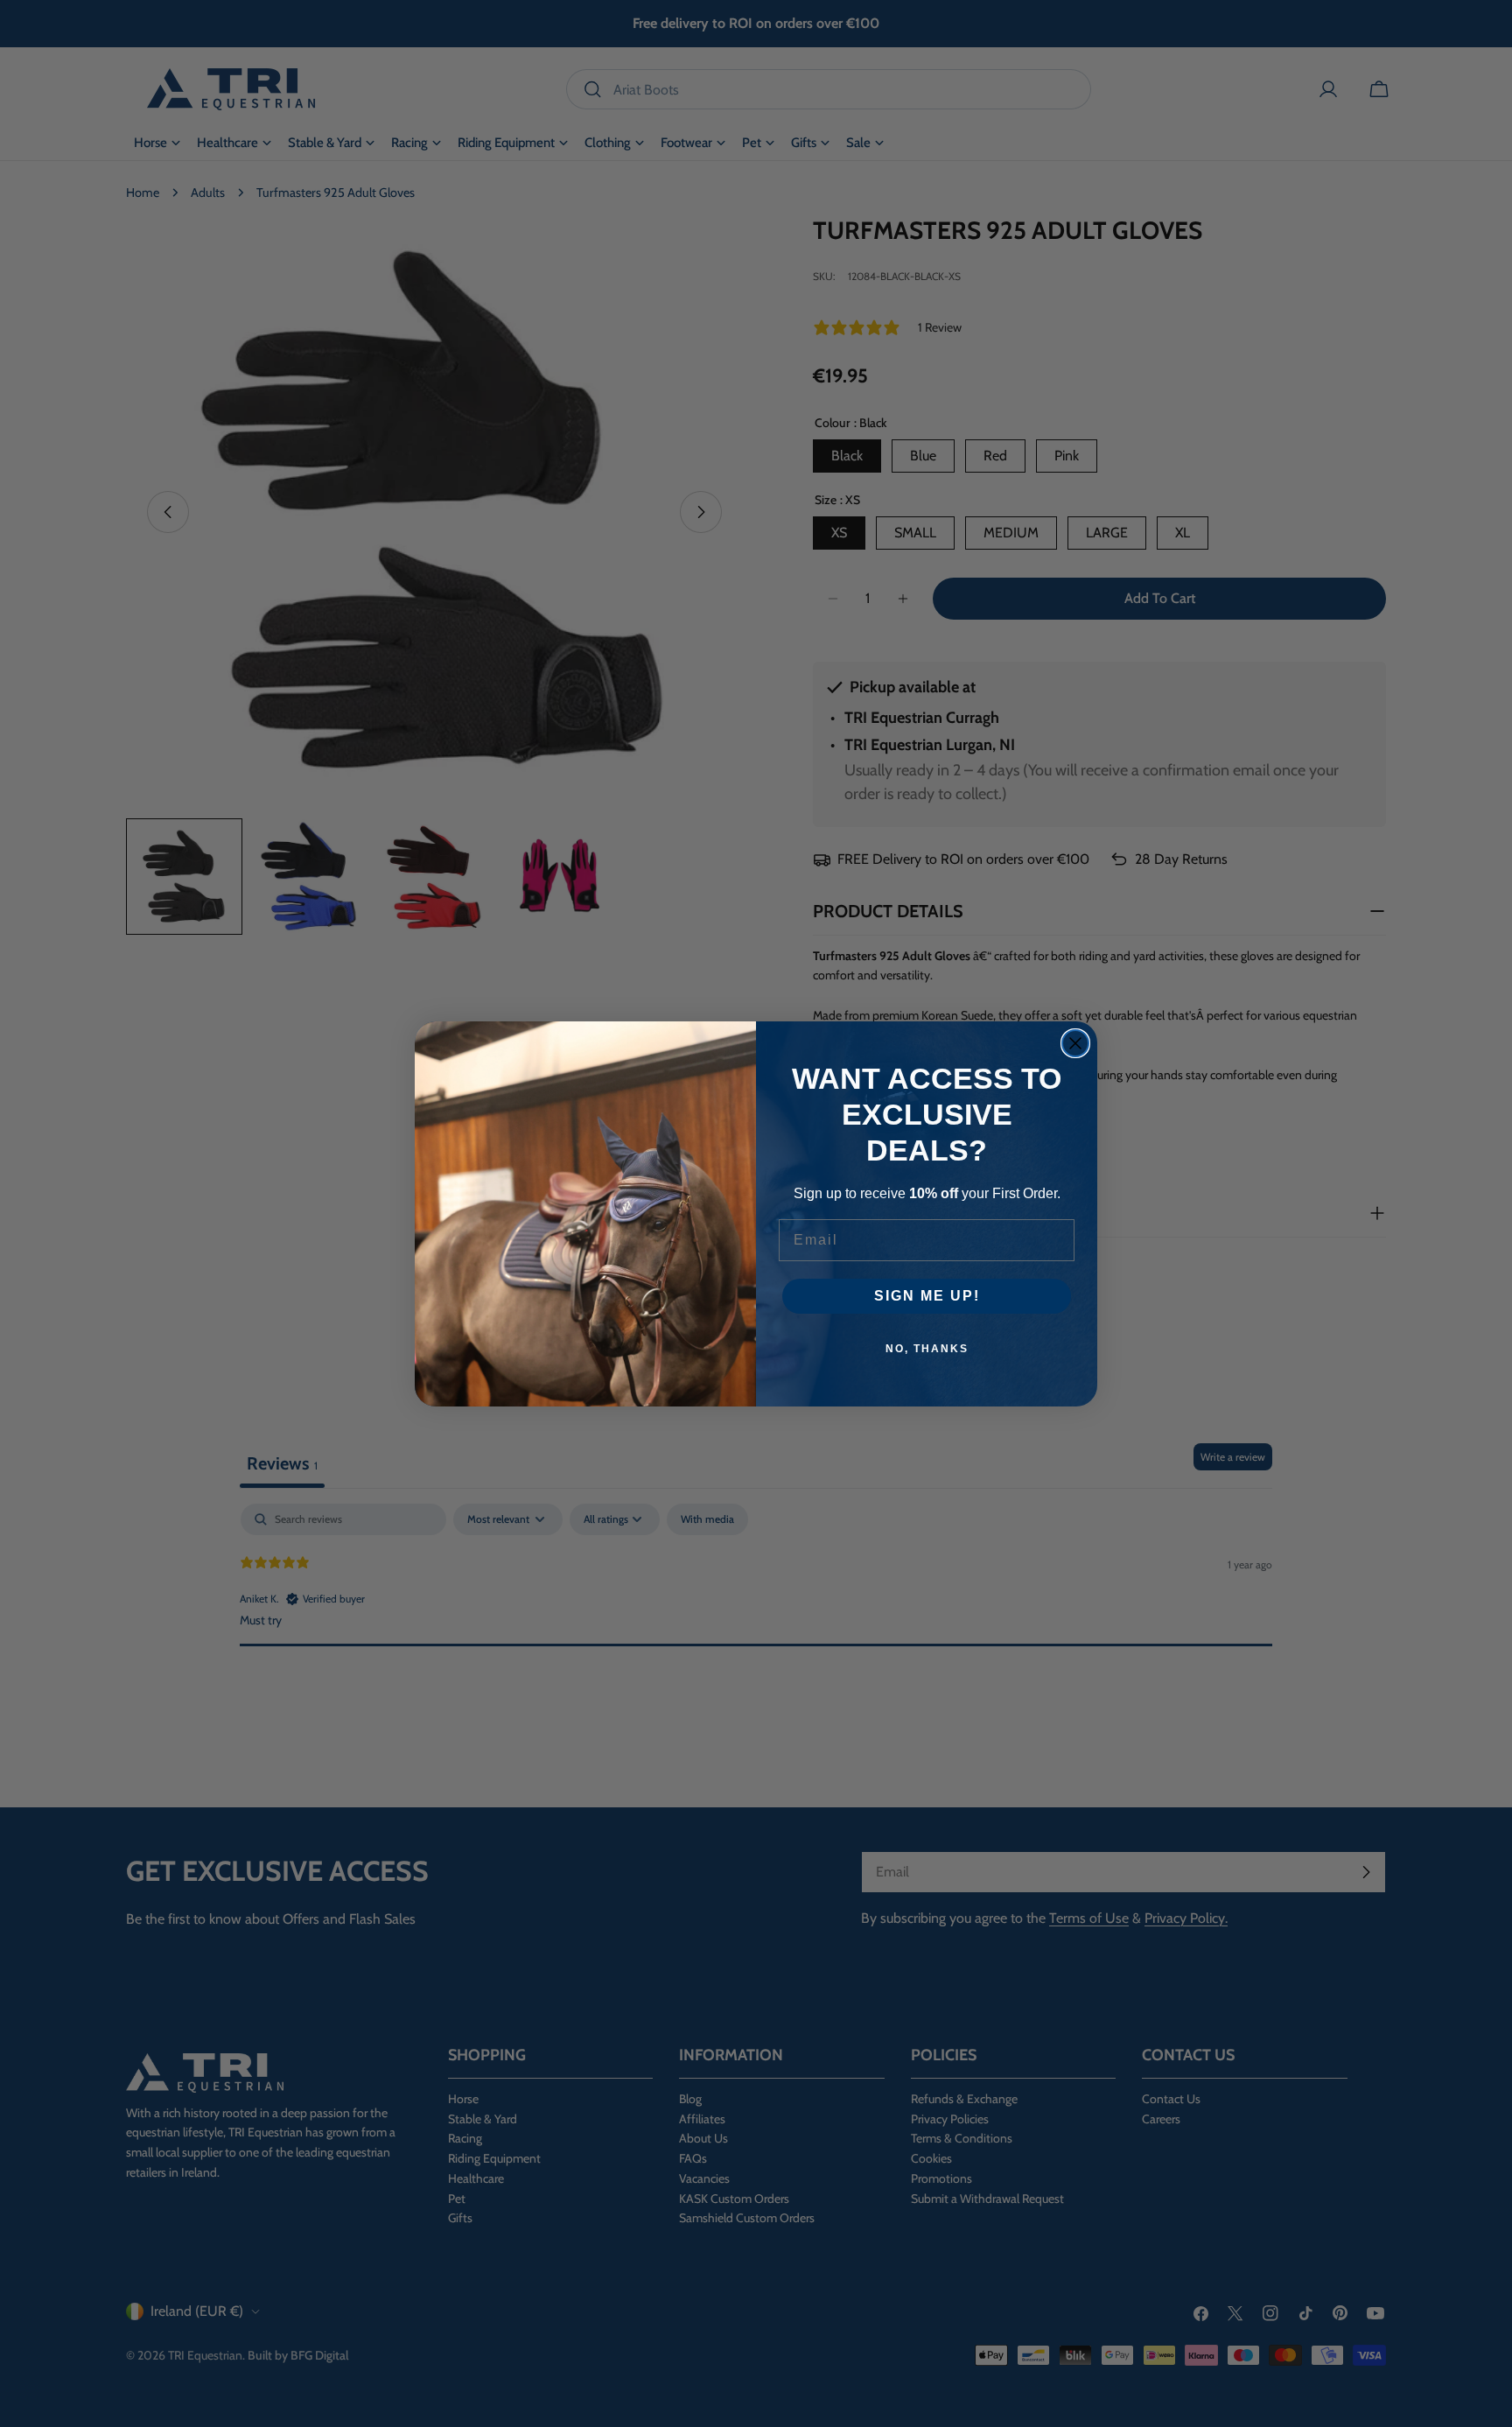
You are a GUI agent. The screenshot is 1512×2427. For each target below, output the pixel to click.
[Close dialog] (1075, 1043)
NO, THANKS (927, 1349)
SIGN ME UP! (927, 1296)
